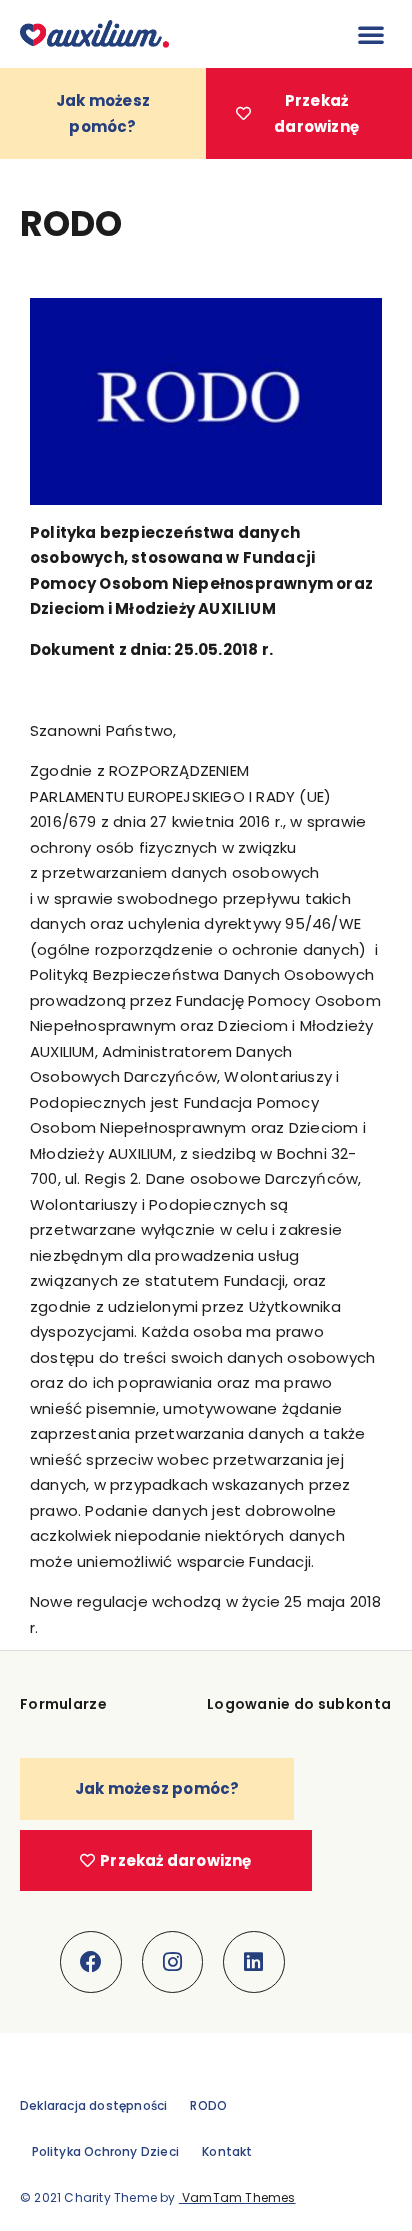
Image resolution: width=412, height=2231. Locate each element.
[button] (371, 34)
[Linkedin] (254, 1962)
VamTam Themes (237, 2197)
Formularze (63, 1704)
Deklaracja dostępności (93, 2105)
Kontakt (227, 2151)
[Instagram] (173, 1962)
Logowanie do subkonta (299, 1704)
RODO (208, 2105)
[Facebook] (91, 1962)
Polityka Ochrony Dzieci (106, 2151)
